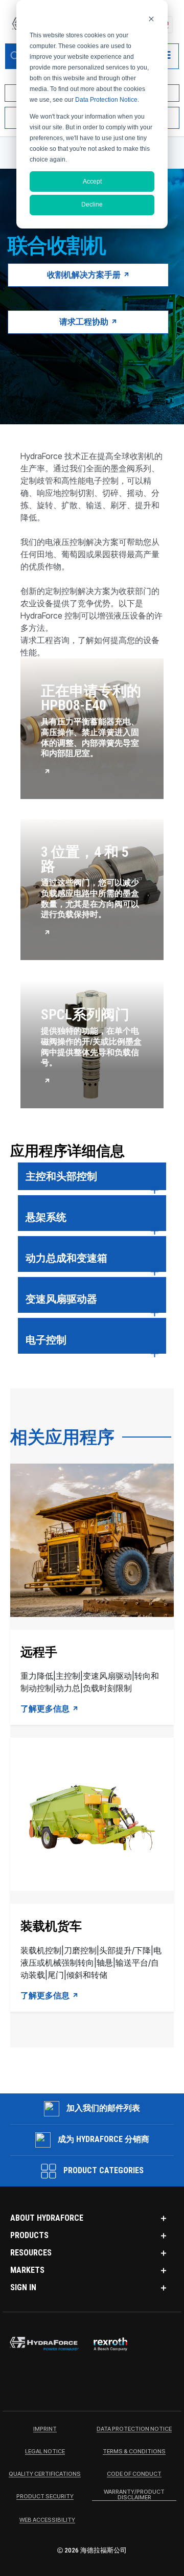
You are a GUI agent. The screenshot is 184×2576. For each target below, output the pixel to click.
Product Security (45, 2497)
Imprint (45, 2429)
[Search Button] (15, 56)
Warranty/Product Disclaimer (134, 2495)
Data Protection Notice (106, 100)
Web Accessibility (47, 2520)
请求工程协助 (85, 322)
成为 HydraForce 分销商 (103, 2139)
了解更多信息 (46, 1709)
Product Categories (102, 2170)
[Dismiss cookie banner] (151, 19)
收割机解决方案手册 (85, 275)
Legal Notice (45, 2452)
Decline (92, 204)
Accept (92, 181)
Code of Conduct (134, 2474)
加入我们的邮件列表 (103, 2108)
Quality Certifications (45, 2474)
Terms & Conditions (134, 2452)
